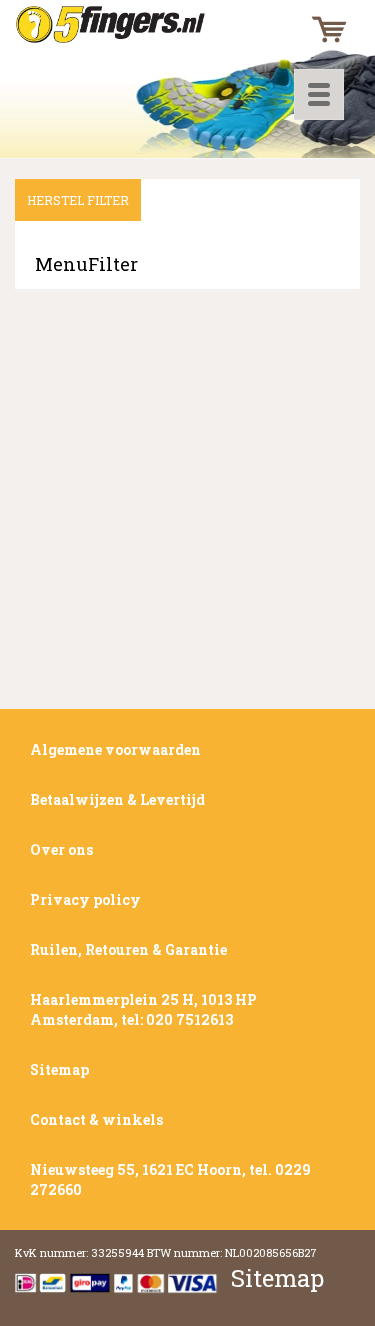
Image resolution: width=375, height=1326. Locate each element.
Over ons (61, 849)
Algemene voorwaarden (115, 749)
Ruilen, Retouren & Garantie (128, 949)
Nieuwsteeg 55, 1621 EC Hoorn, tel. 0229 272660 (170, 1179)
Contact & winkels (96, 1119)
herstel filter (78, 200)
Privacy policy (85, 899)
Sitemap (59, 1069)
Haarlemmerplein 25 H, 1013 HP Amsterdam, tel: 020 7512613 (143, 1009)
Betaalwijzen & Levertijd (117, 799)
